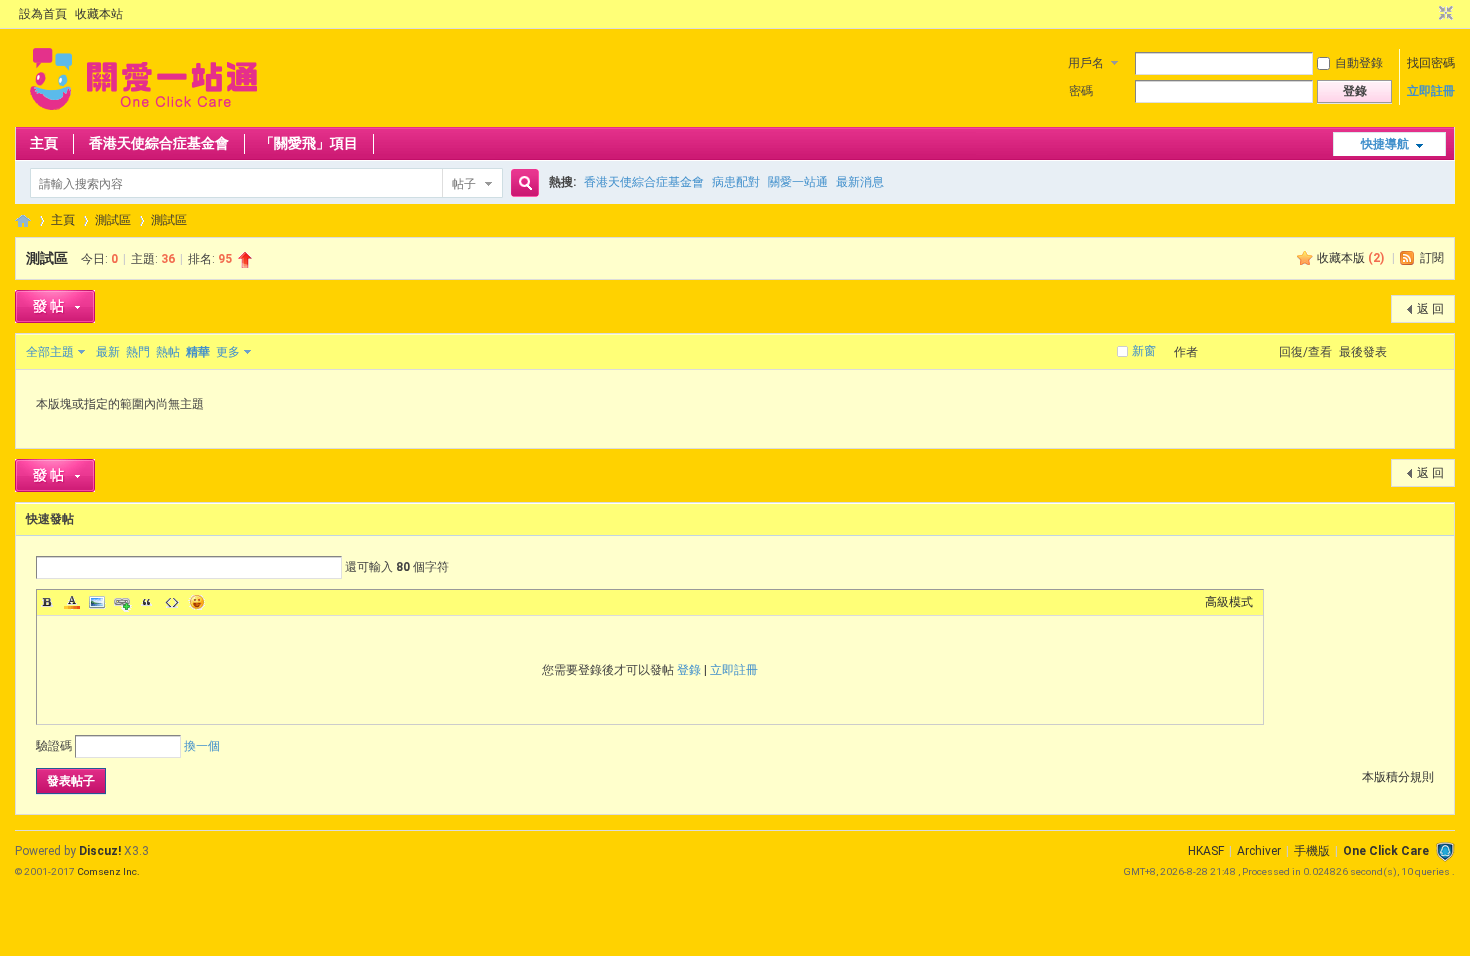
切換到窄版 (1443, 14)
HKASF (1206, 851)
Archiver (1259, 851)
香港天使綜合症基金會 (159, 143)
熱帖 (168, 352)
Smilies (197, 602)
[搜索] (522, 183)
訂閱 (1432, 258)
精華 (198, 352)
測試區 (113, 220)
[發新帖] (55, 306)
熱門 (138, 352)
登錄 (689, 670)
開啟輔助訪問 (1427, 14)
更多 (228, 352)
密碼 (1081, 91)
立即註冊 (1431, 91)
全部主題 (50, 352)
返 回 (1430, 309)
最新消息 (860, 182)
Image (97, 602)
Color (72, 602)
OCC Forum (23, 220)
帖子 (464, 184)
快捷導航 (1385, 144)
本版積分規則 (1398, 777)
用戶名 (1086, 63)
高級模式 (1229, 602)
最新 (108, 352)
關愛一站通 (798, 182)
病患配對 (736, 182)
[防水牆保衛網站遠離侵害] (1445, 851)
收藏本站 (99, 14)
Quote (147, 602)
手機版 (1312, 851)
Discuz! (100, 851)
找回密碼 (1431, 63)
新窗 (1144, 351)
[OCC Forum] (143, 115)
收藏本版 (1350, 258)
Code (172, 602)
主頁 (44, 143)
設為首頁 (43, 14)
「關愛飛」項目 (309, 143)
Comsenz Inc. (108, 871)
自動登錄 (1359, 63)
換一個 (202, 746)
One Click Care (1386, 851)
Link (122, 602)
